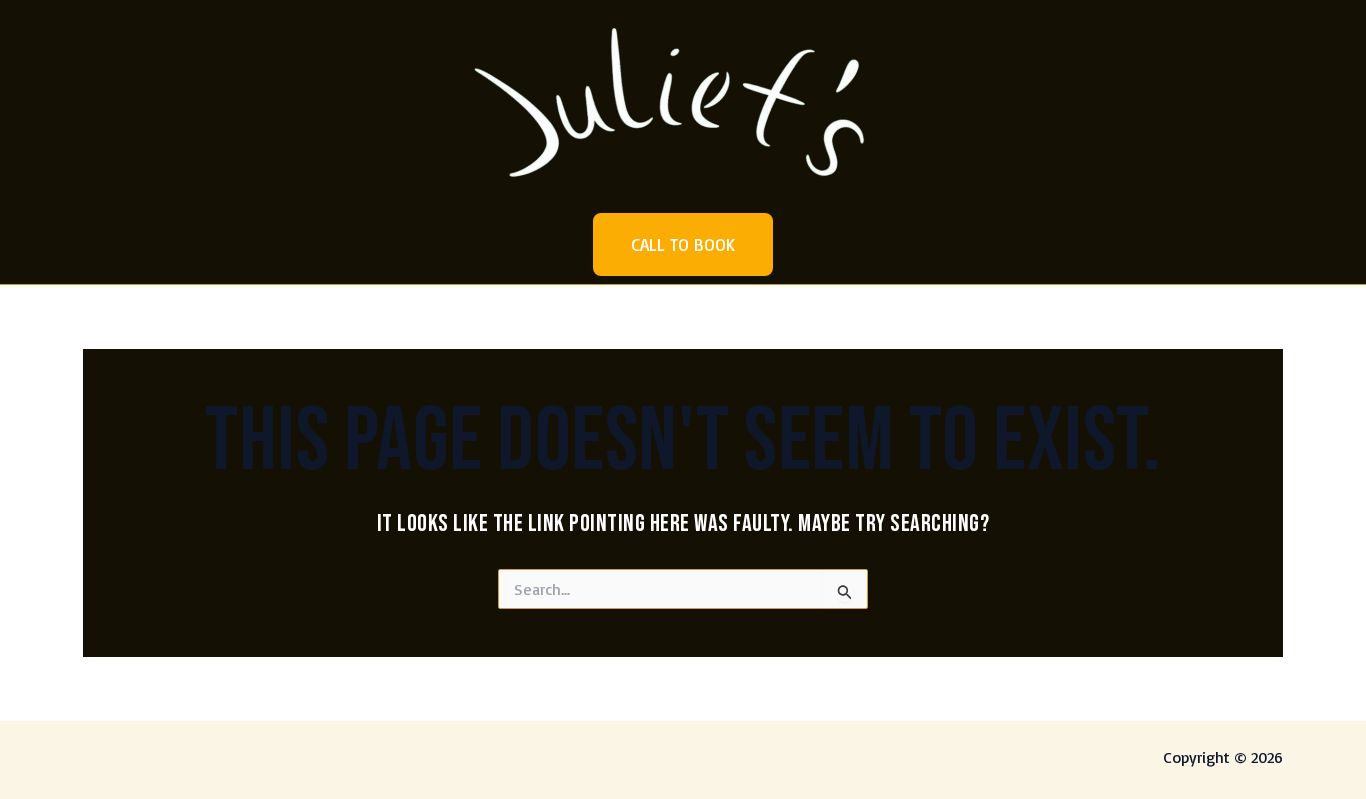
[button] (683, 244)
